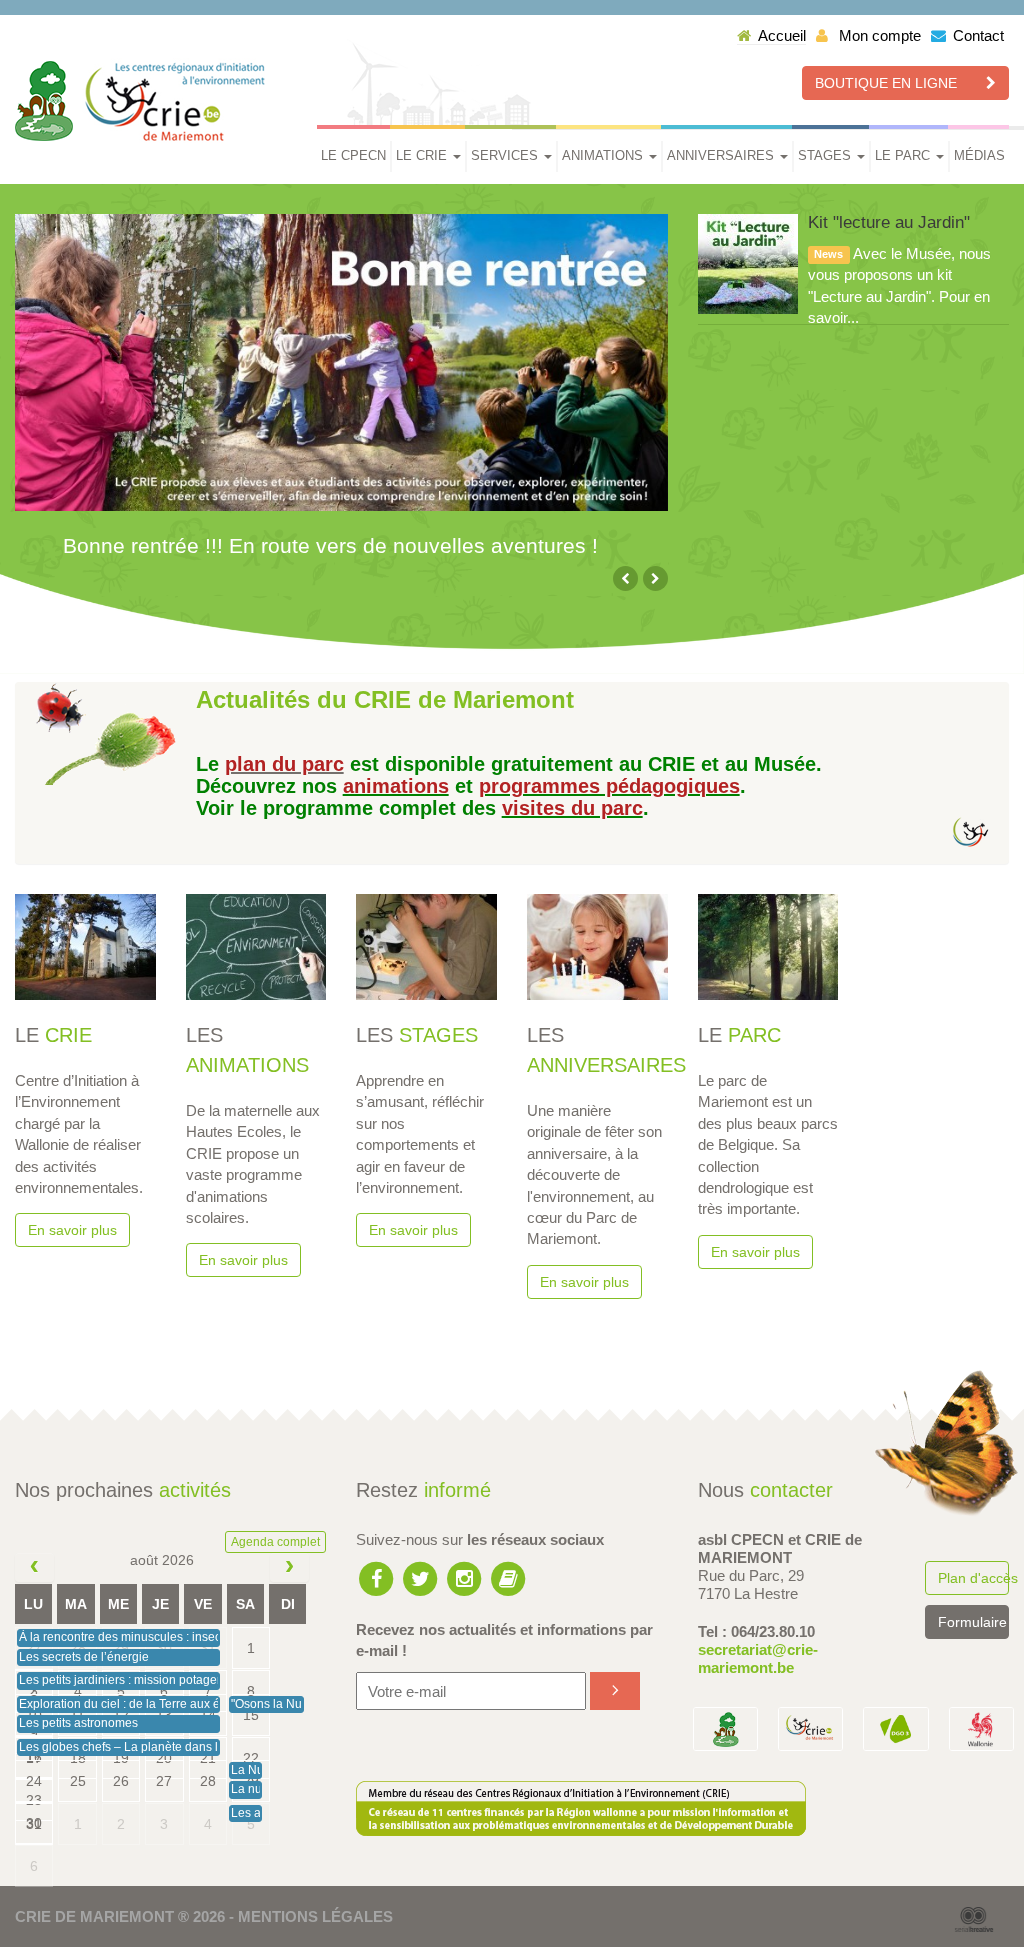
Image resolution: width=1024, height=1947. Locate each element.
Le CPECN (353, 155)
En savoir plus (72, 1230)
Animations (604, 155)
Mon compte (878, 35)
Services (506, 155)
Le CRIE (423, 155)
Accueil (782, 35)
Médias (979, 155)
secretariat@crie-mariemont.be (758, 1658)
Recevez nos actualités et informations (504, 1640)
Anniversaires (722, 155)
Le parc (904, 155)
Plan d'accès (973, 1578)
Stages (826, 155)
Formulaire (972, 1622)
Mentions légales (315, 1916)
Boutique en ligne (888, 83)
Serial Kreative (974, 1920)
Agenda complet (275, 1542)
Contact (978, 35)
